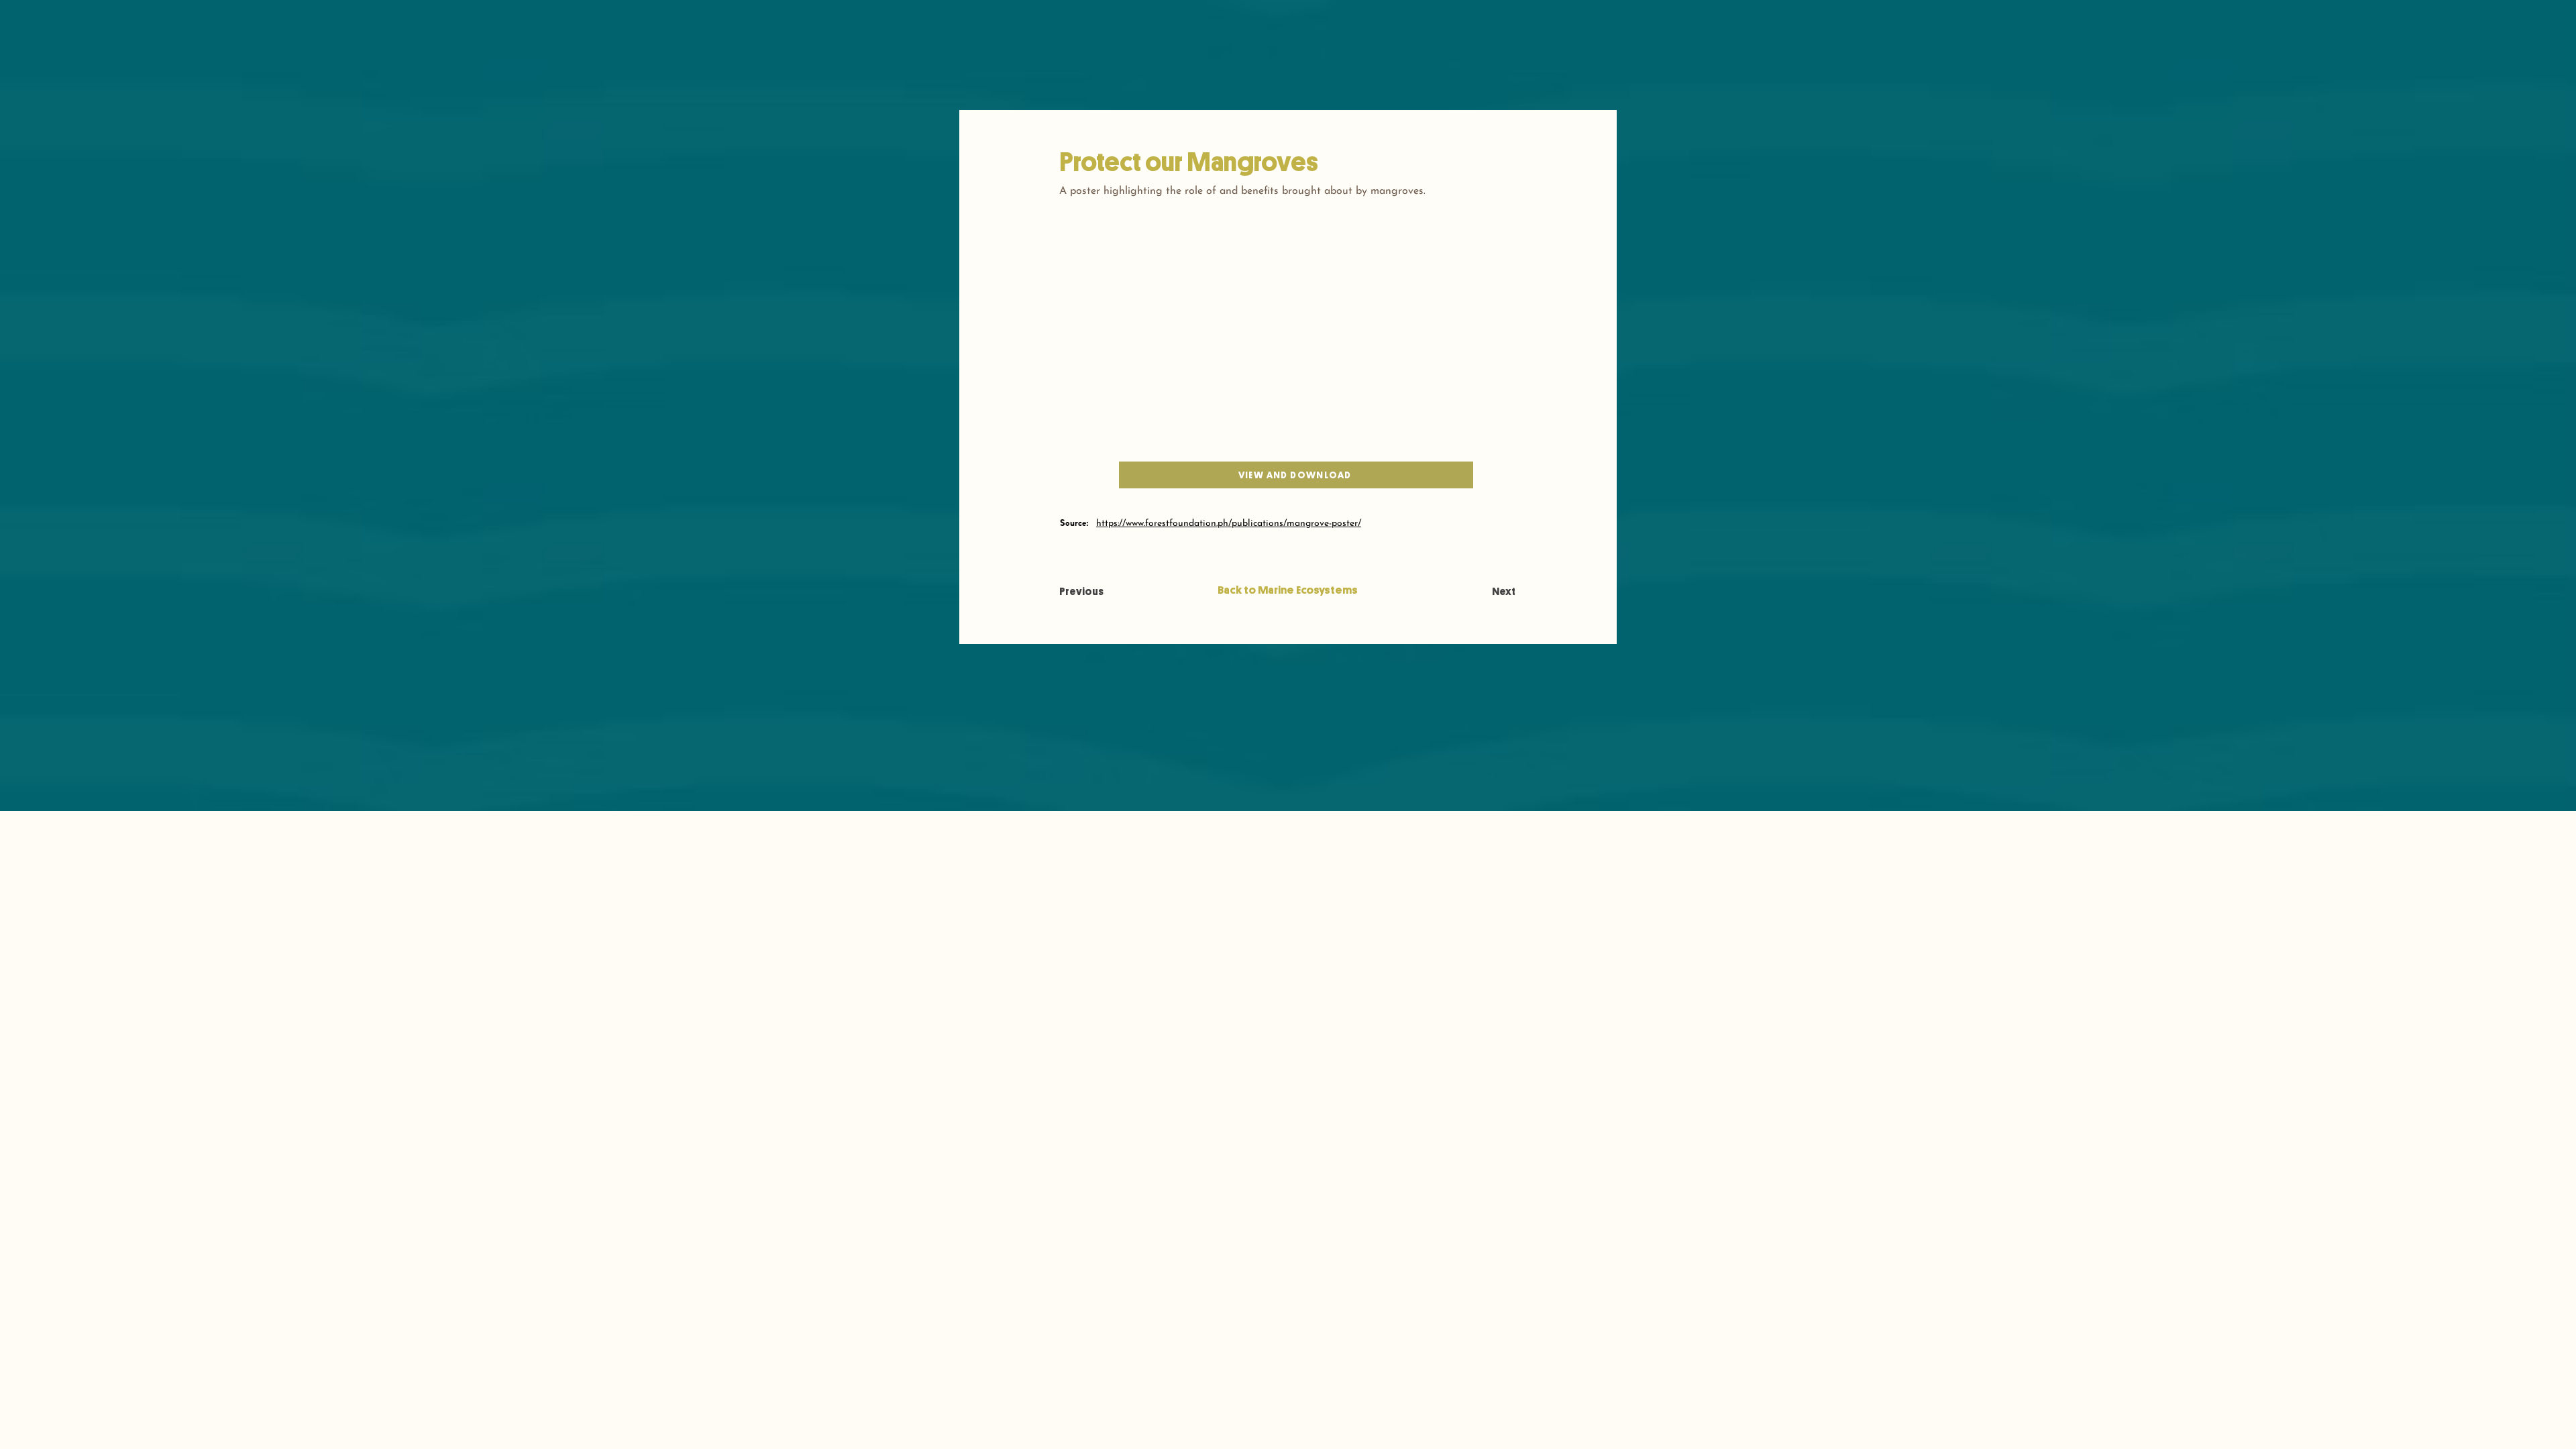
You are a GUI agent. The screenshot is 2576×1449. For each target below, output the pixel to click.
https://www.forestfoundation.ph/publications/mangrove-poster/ (1229, 524)
